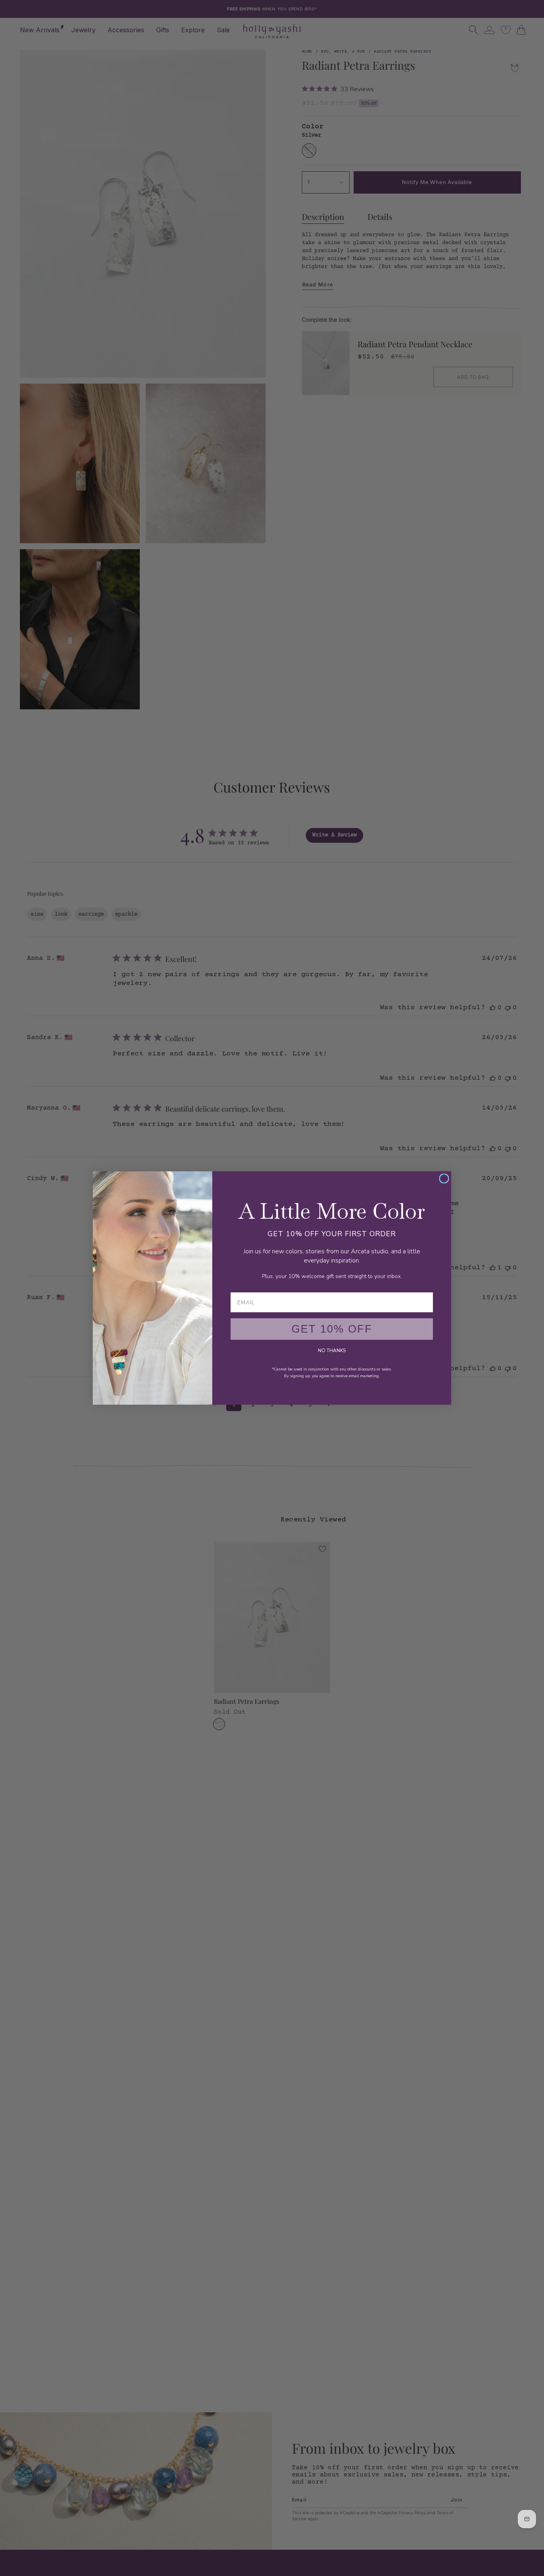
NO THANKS (332, 1351)
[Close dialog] (444, 1178)
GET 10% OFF (332, 1329)
